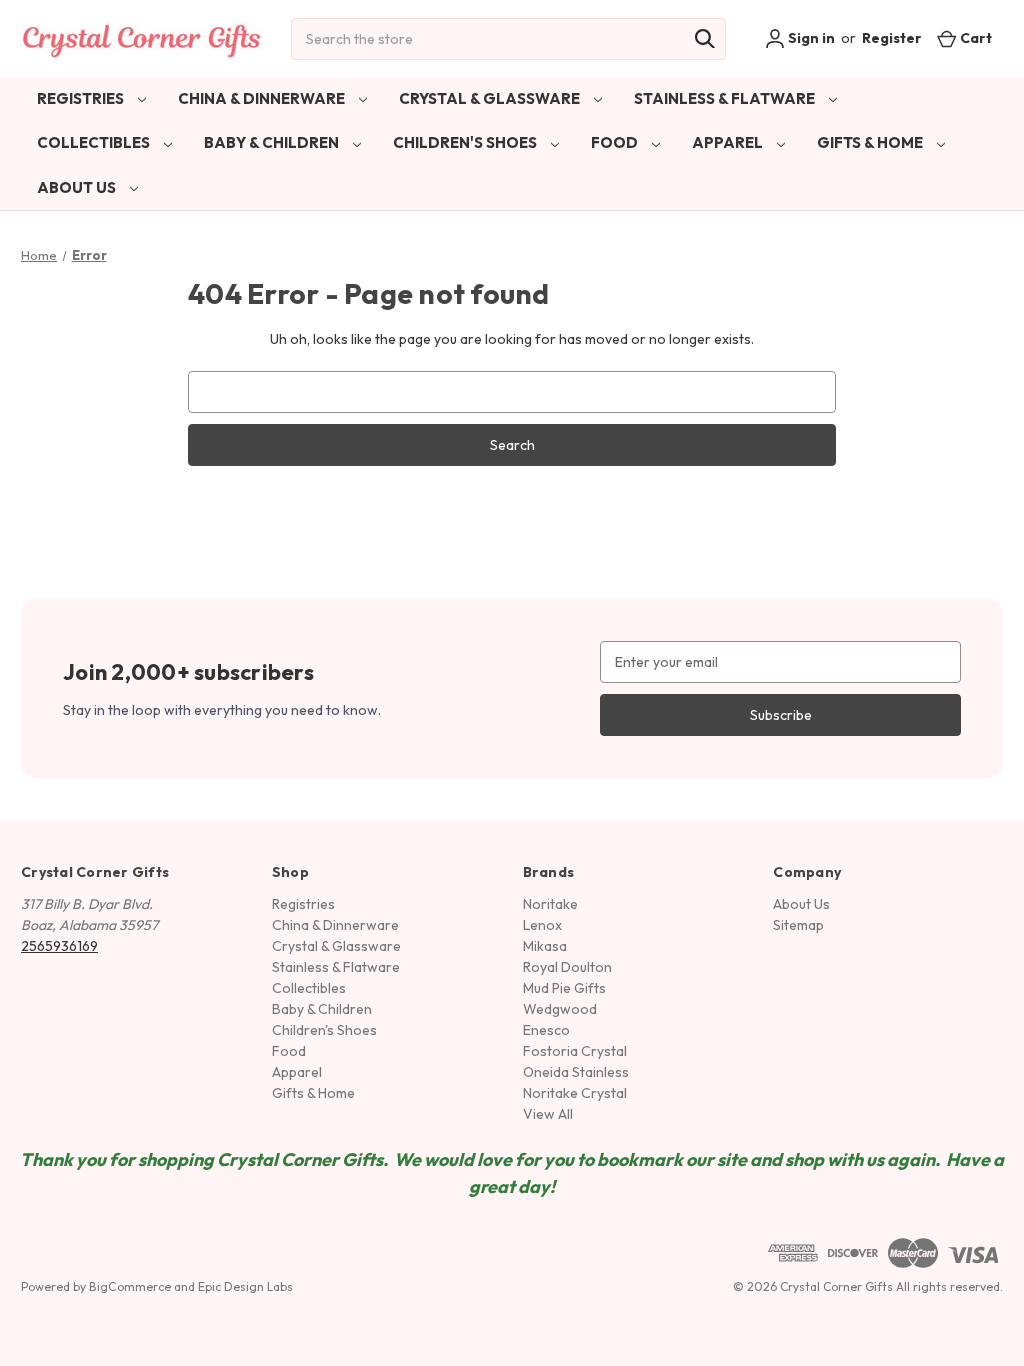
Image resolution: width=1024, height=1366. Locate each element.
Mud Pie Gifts (564, 988)
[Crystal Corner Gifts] (142, 39)
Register (892, 38)
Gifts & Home (871, 142)
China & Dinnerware (263, 98)
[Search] (705, 39)
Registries (82, 98)
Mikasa (545, 946)
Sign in (810, 38)
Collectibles (95, 142)
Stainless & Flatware (726, 98)
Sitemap (798, 925)
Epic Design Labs (245, 1286)
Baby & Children (273, 142)
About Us (78, 187)
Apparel (729, 142)
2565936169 (59, 946)
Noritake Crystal (575, 1093)
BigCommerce (130, 1286)
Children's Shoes (466, 142)
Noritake (550, 904)
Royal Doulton (567, 967)
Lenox (542, 925)
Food (616, 142)
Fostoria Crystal (575, 1051)
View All (548, 1114)
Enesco (546, 1030)
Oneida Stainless (576, 1072)
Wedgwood (560, 1009)
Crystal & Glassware (491, 98)
